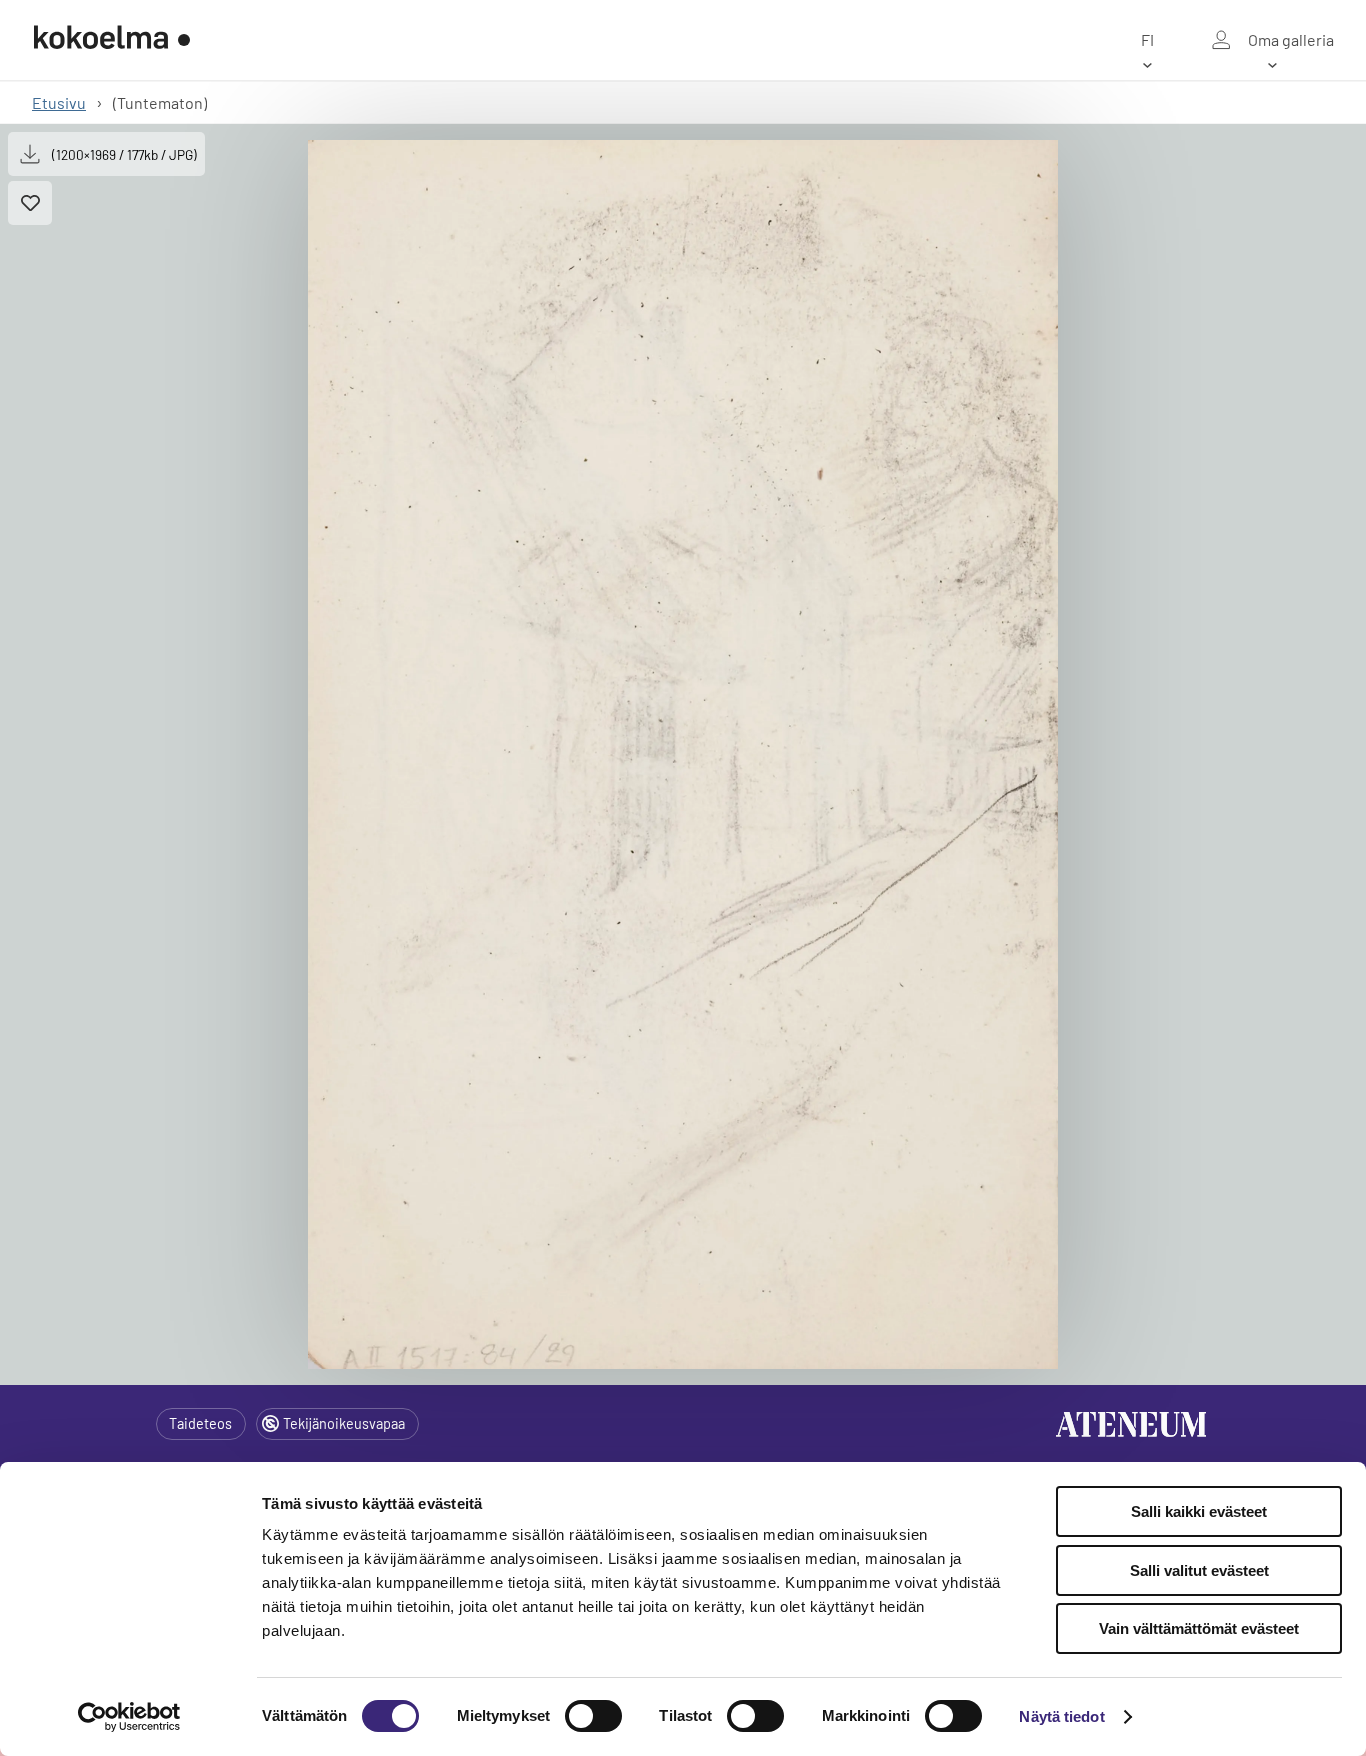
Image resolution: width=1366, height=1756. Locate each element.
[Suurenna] (682, 754)
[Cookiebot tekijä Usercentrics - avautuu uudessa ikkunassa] (129, 1717)
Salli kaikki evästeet (1199, 1511)
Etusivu (59, 102)
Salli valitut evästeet (1199, 1570)
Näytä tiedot (1061, 1716)
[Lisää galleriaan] (30, 203)
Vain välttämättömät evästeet (1199, 1628)
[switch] (593, 1716)
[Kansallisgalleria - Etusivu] (112, 40)
